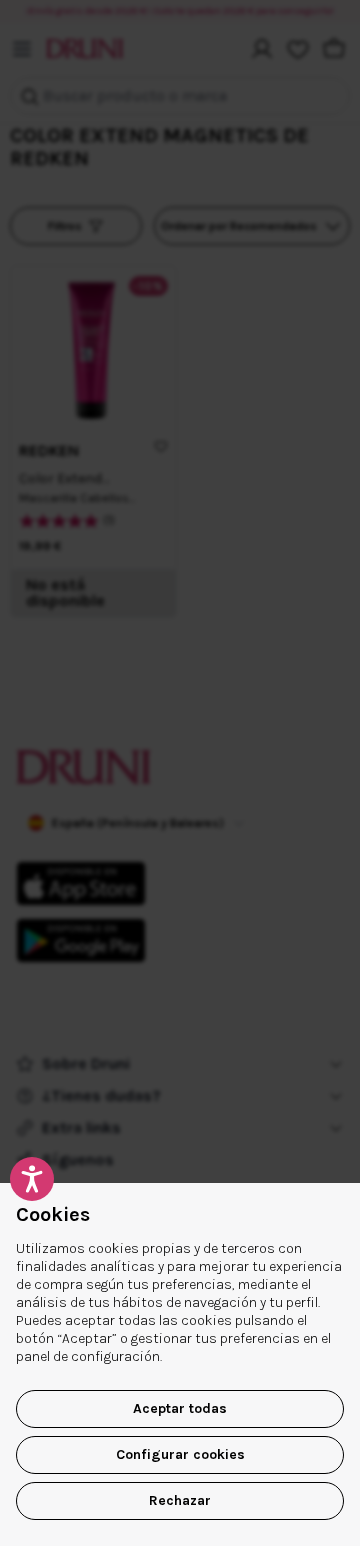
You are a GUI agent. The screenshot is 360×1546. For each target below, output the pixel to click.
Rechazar (180, 1500)
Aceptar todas (180, 1408)
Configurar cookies (180, 1454)
